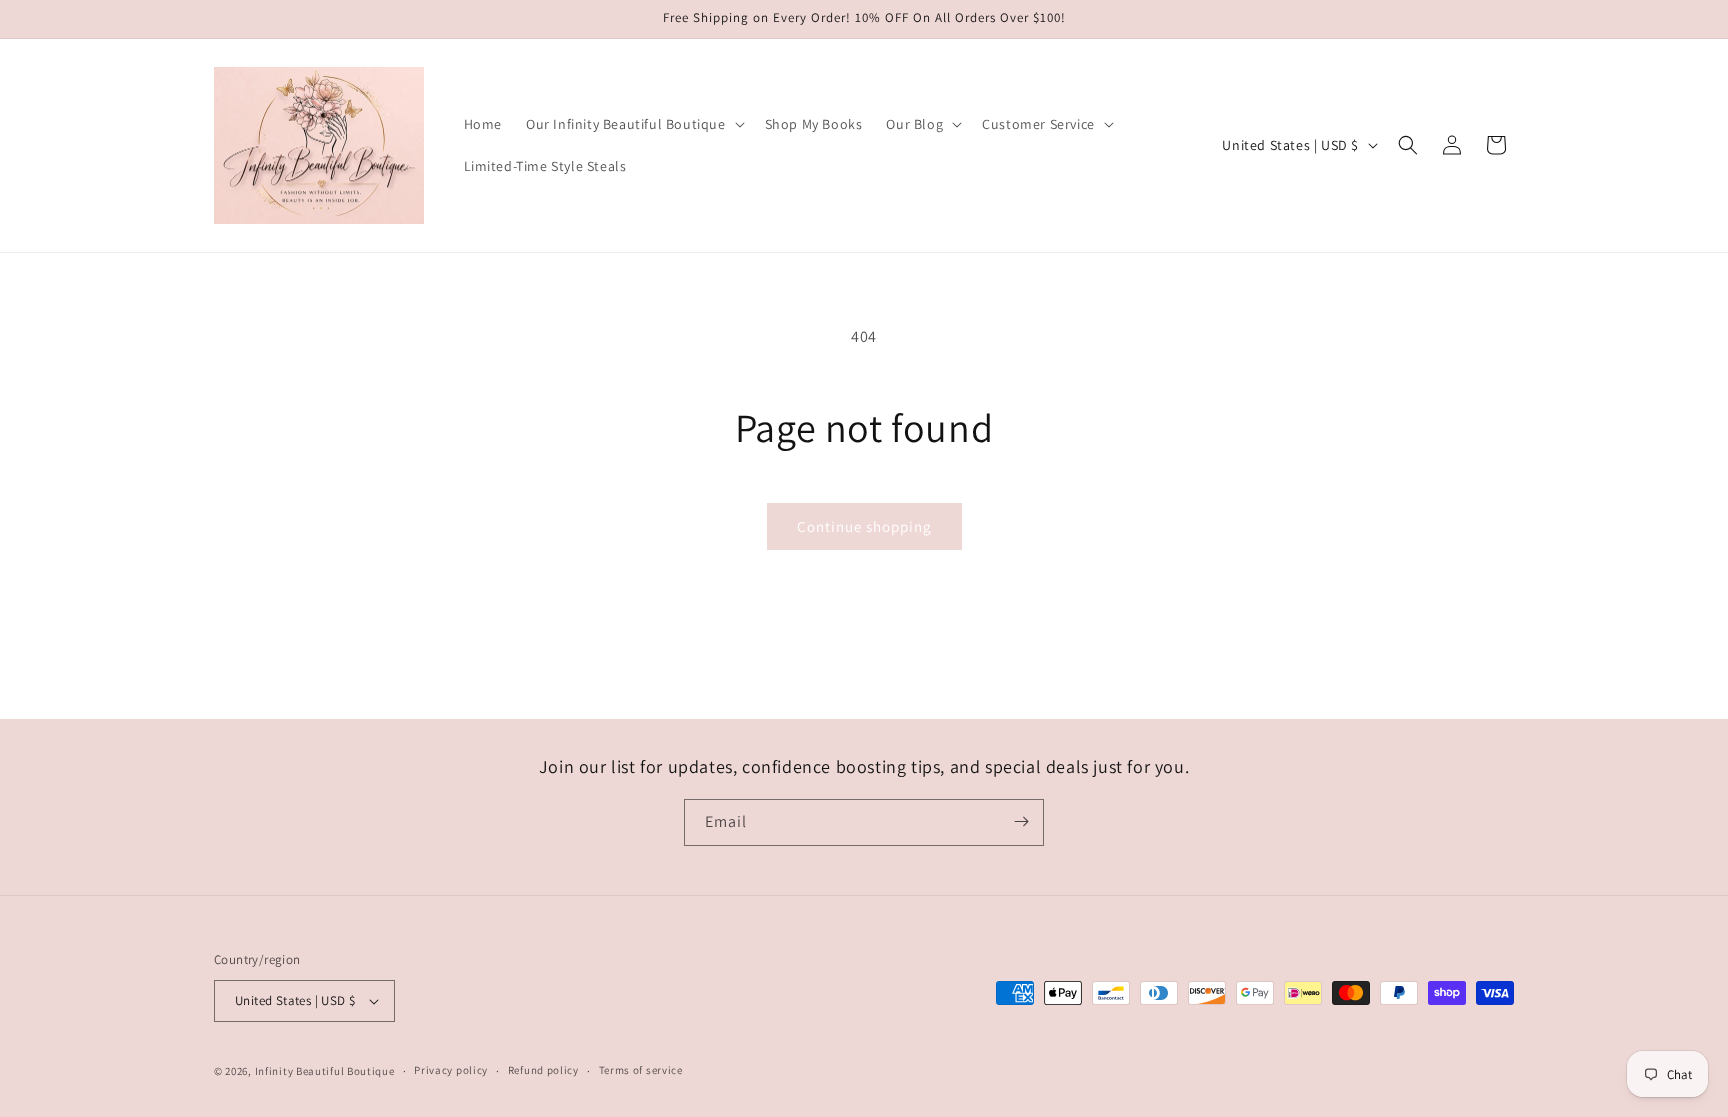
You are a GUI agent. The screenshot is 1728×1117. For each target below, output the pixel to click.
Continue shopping (864, 526)
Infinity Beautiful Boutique (325, 1071)
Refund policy (543, 1070)
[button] (633, 124)
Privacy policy (451, 1070)
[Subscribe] (1021, 821)
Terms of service (641, 1070)
